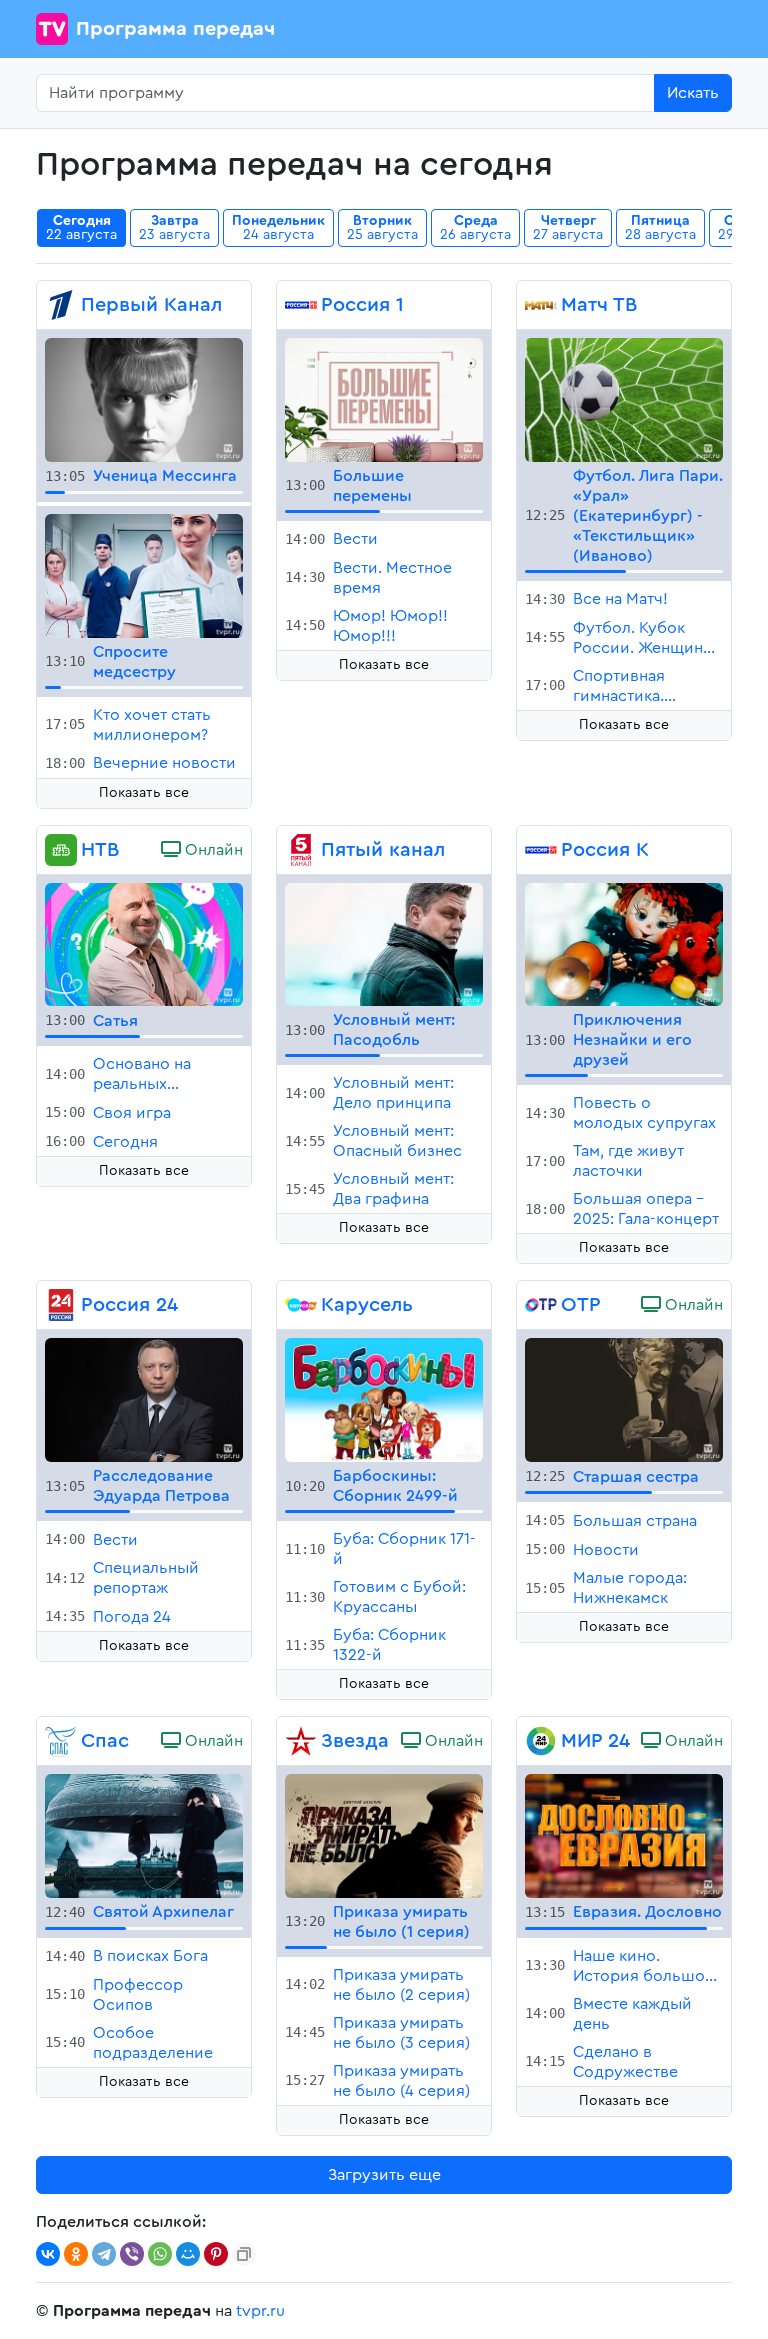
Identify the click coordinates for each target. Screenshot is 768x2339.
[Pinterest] (216, 2254)
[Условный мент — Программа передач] (384, 943)
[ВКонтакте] (48, 2254)
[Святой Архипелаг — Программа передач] (144, 1835)
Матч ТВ (599, 305)
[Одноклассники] (76, 2254)
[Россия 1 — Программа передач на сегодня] (301, 305)
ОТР (581, 1305)
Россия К (605, 850)
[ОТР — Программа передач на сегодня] (541, 1305)
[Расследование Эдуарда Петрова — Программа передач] (144, 1399)
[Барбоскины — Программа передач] (384, 1399)
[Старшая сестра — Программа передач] (624, 1399)
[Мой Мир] (188, 2254)
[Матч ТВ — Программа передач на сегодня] (541, 305)
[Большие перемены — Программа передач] (384, 399)
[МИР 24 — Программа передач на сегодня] (541, 1741)
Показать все (144, 793)
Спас (105, 1741)
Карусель (367, 1305)
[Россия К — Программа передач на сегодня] (541, 850)
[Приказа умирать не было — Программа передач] (384, 1835)
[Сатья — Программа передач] (144, 943)
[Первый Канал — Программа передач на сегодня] (61, 305)
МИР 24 (595, 1741)
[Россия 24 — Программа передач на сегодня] (61, 1305)
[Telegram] (104, 2254)
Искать (693, 93)
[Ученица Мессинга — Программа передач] (144, 399)
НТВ (100, 850)
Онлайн (212, 850)
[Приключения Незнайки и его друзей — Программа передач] (624, 943)
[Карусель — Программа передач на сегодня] (301, 1305)
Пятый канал (383, 850)
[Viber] (132, 2254)
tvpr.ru (260, 2311)
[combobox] (345, 93)
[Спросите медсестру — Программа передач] (144, 575)
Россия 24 (129, 1305)
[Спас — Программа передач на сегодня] (61, 1741)
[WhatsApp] (160, 2254)
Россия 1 (362, 305)
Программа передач (175, 29)
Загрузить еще (384, 2175)
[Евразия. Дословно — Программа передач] (624, 1835)
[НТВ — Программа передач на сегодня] (61, 850)
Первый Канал (151, 305)
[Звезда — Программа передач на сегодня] (301, 1741)
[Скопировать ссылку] (244, 2254)
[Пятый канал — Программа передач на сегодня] (301, 850)
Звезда (355, 1741)
